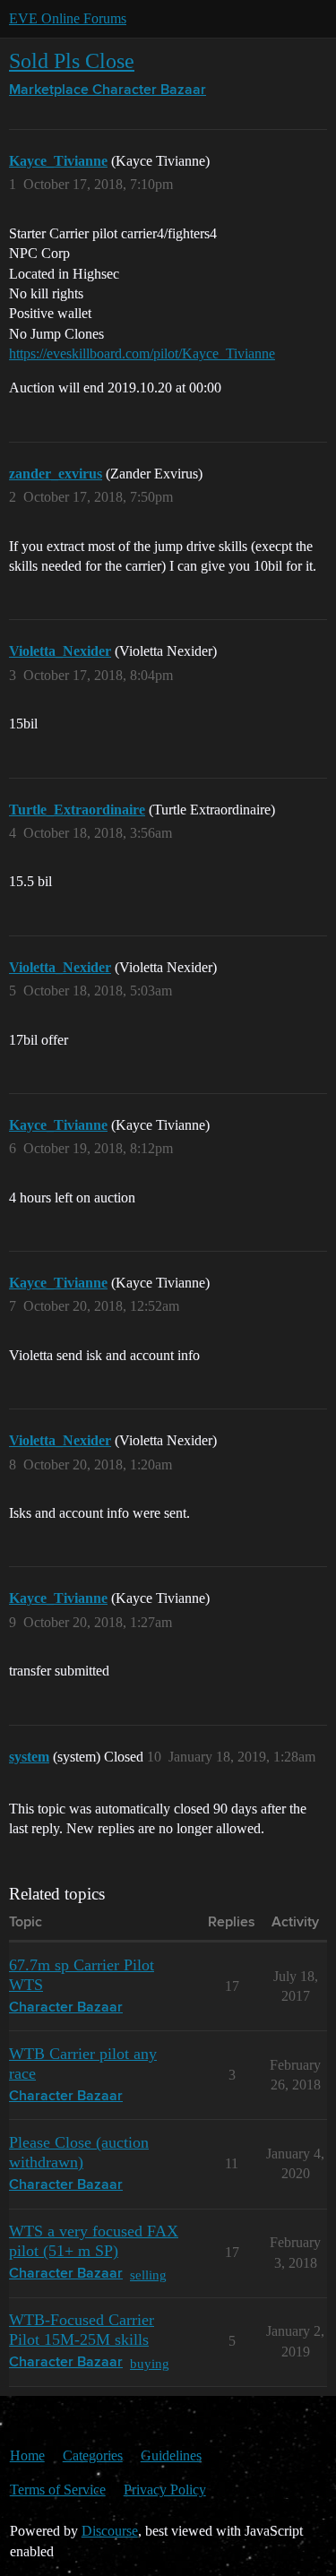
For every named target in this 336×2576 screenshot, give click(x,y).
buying (150, 2363)
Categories (93, 2455)
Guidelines (171, 2455)
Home (27, 2455)
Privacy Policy (165, 2490)
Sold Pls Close (72, 60)
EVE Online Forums (68, 18)
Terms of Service (58, 2490)
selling (148, 2274)
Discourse (110, 2531)
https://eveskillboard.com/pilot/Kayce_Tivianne (142, 353)
